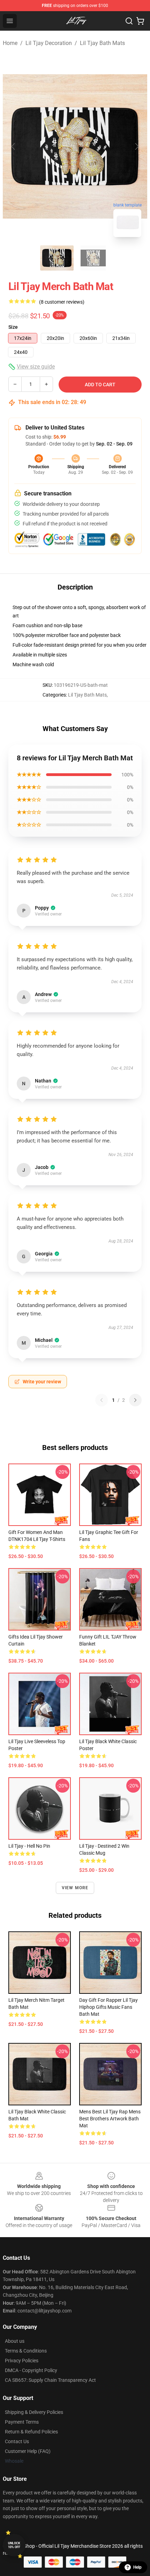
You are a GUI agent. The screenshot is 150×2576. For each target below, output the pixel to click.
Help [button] (137, 2567)
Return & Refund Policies (31, 2432)
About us (15, 2341)
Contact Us (17, 2441)
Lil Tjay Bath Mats (102, 43)
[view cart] (140, 21)
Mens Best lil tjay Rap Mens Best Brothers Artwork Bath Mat (110, 2119)
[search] (129, 21)
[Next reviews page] (135, 1400)
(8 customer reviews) (62, 302)
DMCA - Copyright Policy (31, 2370)
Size (13, 327)
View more (75, 1888)
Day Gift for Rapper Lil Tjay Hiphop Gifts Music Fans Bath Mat (108, 2007)
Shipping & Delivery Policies (34, 2412)
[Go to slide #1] (57, 258)
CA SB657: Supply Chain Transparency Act (50, 2380)
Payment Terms (22, 2422)
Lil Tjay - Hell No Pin (29, 1846)
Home (10, 43)
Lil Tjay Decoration (49, 43)
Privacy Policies (22, 2361)
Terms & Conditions (26, 2351)
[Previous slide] (14, 146)
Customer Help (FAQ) (28, 2451)
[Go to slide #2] (93, 258)
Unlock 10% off (14, 2545)
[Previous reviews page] (102, 1400)
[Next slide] (136, 146)
